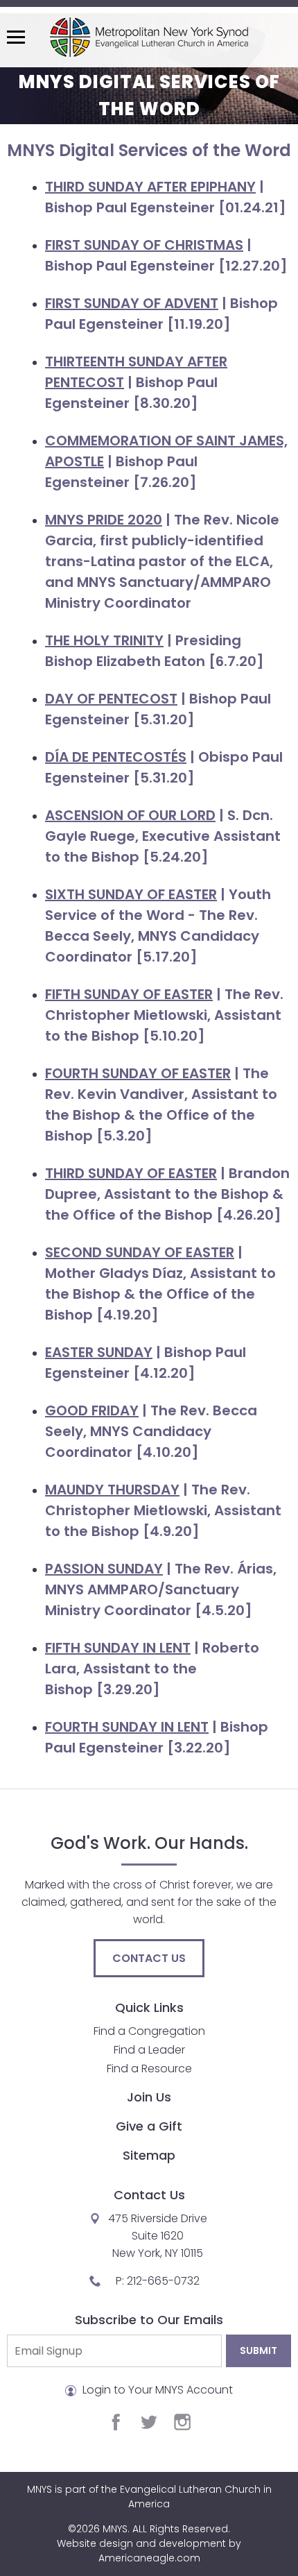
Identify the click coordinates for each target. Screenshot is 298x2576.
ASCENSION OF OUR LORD (130, 815)
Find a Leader (149, 2050)
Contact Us (149, 1958)
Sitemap (149, 2155)
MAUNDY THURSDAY (112, 1490)
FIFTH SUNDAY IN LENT (118, 1648)
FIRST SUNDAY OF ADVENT (132, 303)
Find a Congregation (149, 2031)
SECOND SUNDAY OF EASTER (140, 1252)
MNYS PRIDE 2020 (104, 520)
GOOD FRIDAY (92, 1410)
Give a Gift (149, 2126)
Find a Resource (149, 2069)
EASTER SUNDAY (99, 1352)
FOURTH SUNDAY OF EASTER (138, 1073)
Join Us (149, 2097)
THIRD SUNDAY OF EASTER (131, 1173)
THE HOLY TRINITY (104, 640)
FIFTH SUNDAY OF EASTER (129, 994)
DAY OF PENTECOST (111, 699)
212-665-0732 (163, 2281)
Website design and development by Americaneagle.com (149, 2551)
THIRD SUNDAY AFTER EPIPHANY (150, 187)
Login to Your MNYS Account (156, 2390)
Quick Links (149, 2007)
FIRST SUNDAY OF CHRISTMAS (144, 245)
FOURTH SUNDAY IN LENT (127, 1727)
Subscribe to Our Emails (149, 2320)
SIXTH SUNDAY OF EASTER (131, 894)
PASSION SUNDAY (104, 1569)
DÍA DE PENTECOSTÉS (116, 757)
